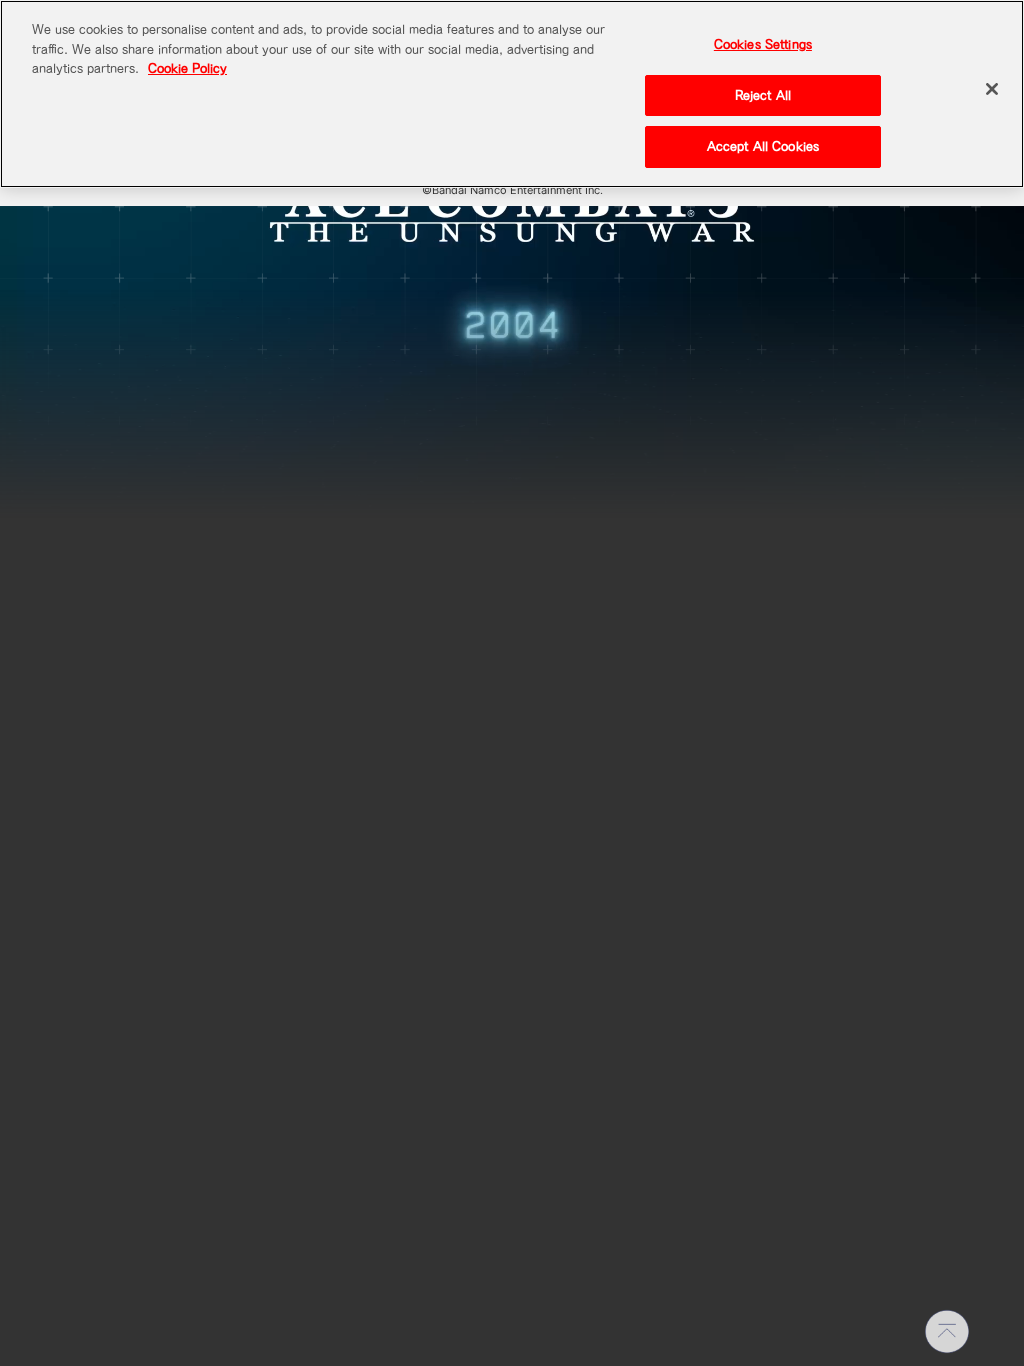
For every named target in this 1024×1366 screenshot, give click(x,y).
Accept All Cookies (763, 146)
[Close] (992, 89)
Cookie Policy (187, 68)
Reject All (763, 95)
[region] (512, 94)
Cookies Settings (763, 44)
